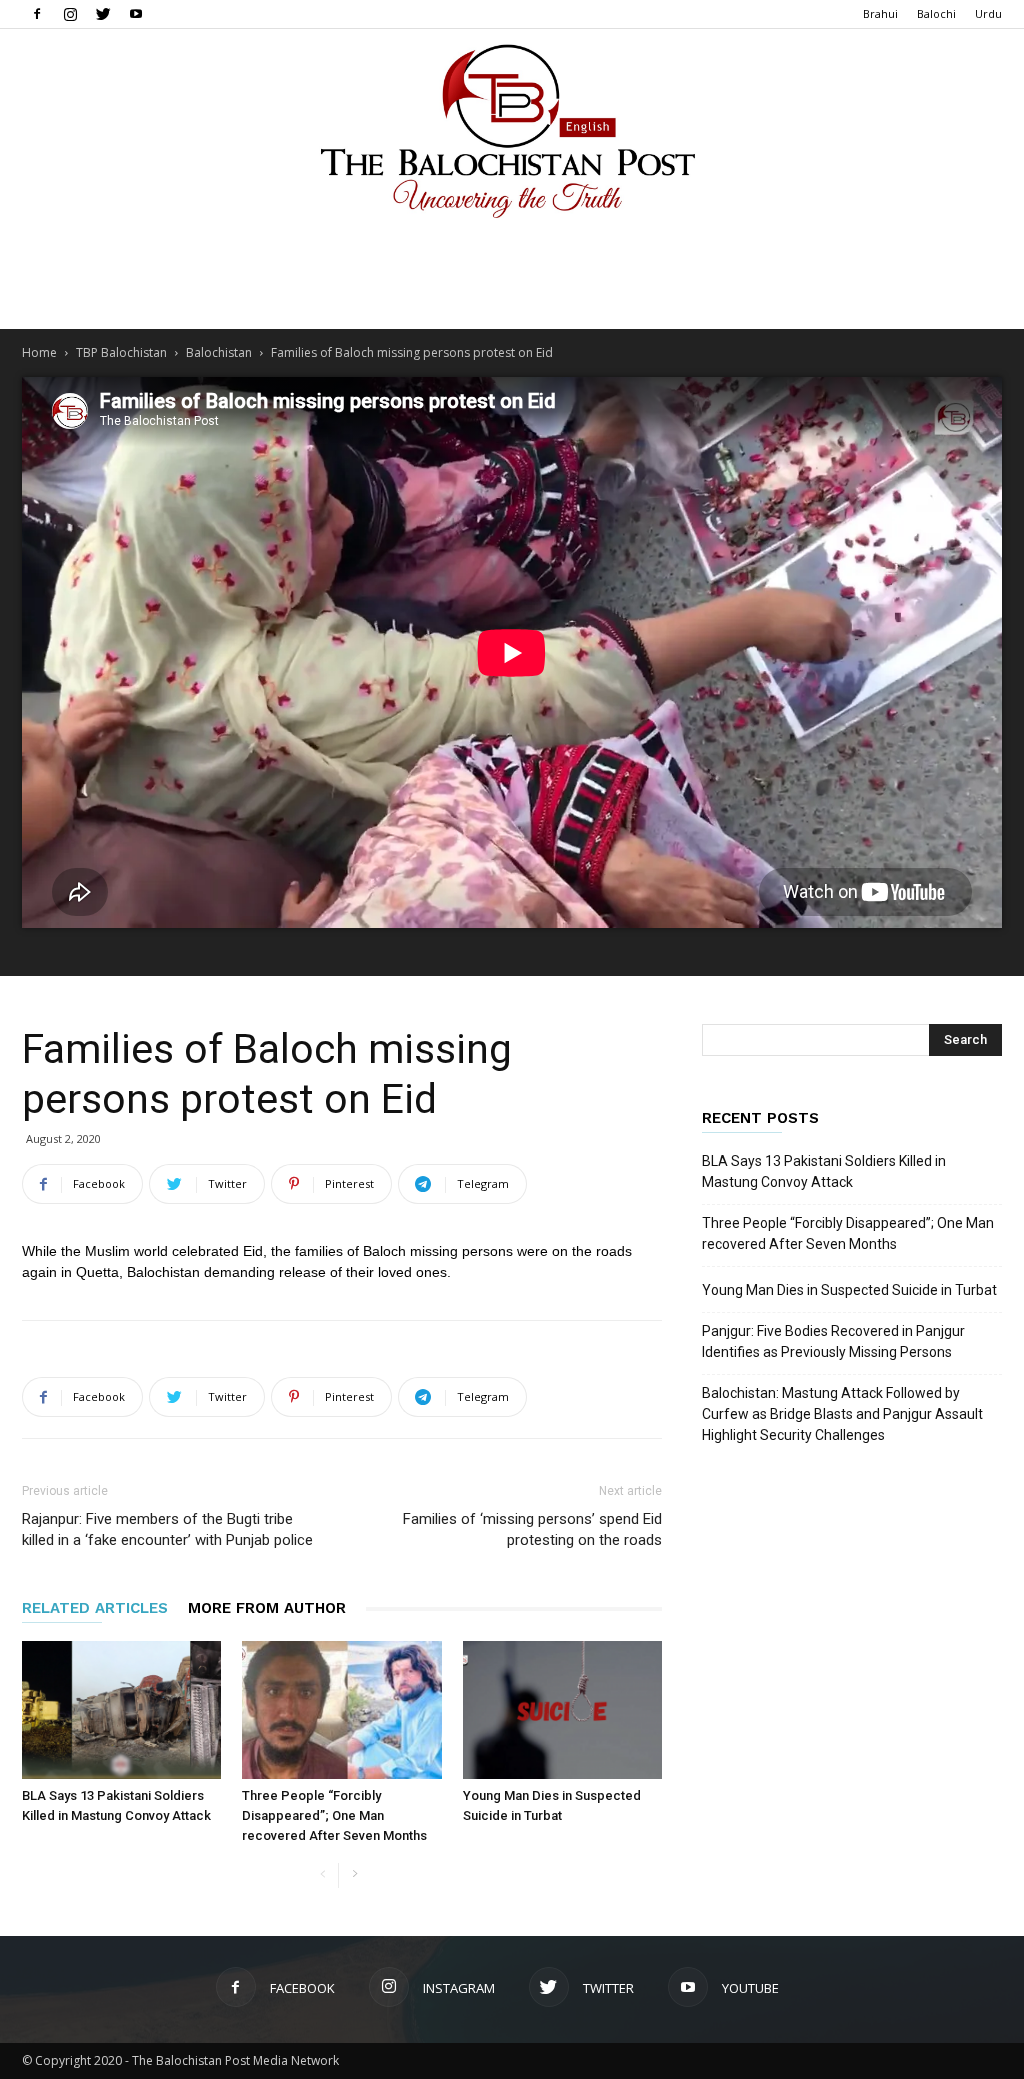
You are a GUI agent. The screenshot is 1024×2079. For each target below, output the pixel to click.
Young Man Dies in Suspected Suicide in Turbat (849, 1290)
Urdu (988, 13)
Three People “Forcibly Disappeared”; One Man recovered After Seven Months (334, 1815)
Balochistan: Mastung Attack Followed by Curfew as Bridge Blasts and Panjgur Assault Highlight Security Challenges (842, 1414)
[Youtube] (136, 14)
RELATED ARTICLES (95, 1608)
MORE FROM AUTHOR (267, 1608)
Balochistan (219, 352)
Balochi (936, 13)
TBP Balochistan (121, 352)
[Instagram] (70, 14)
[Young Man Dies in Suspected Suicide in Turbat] (562, 1709)
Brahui (880, 13)
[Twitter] (103, 14)
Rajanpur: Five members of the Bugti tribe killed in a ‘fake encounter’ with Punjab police (167, 1529)
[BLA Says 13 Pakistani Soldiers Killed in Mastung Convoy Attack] (121, 1709)
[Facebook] (37, 14)
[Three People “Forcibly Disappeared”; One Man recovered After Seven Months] (341, 1709)
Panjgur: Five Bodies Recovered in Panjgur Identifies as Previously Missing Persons (833, 1341)
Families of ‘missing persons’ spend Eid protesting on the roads (532, 1529)
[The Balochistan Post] (512, 131)
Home (39, 352)
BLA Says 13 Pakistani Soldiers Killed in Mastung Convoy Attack (824, 1171)
